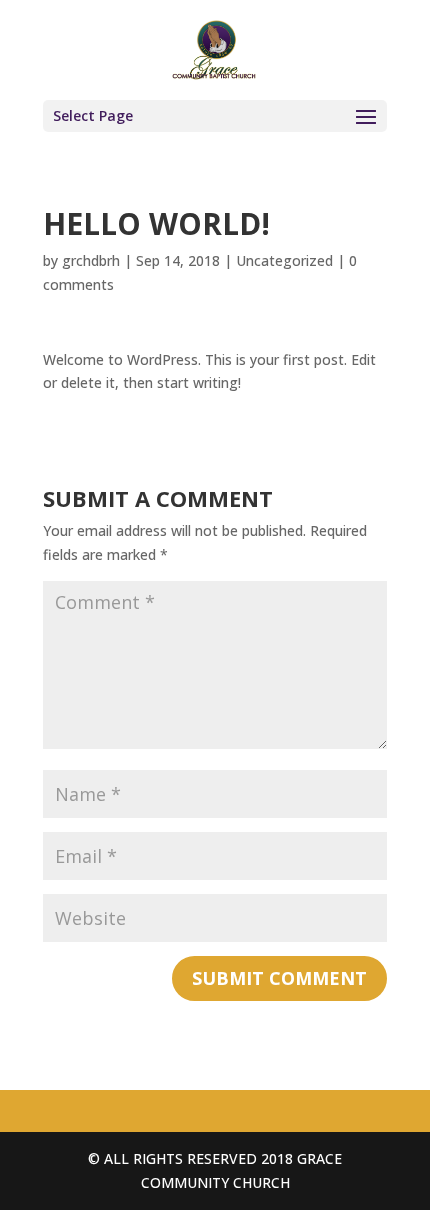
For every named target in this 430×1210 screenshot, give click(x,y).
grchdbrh (91, 260)
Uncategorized (284, 260)
